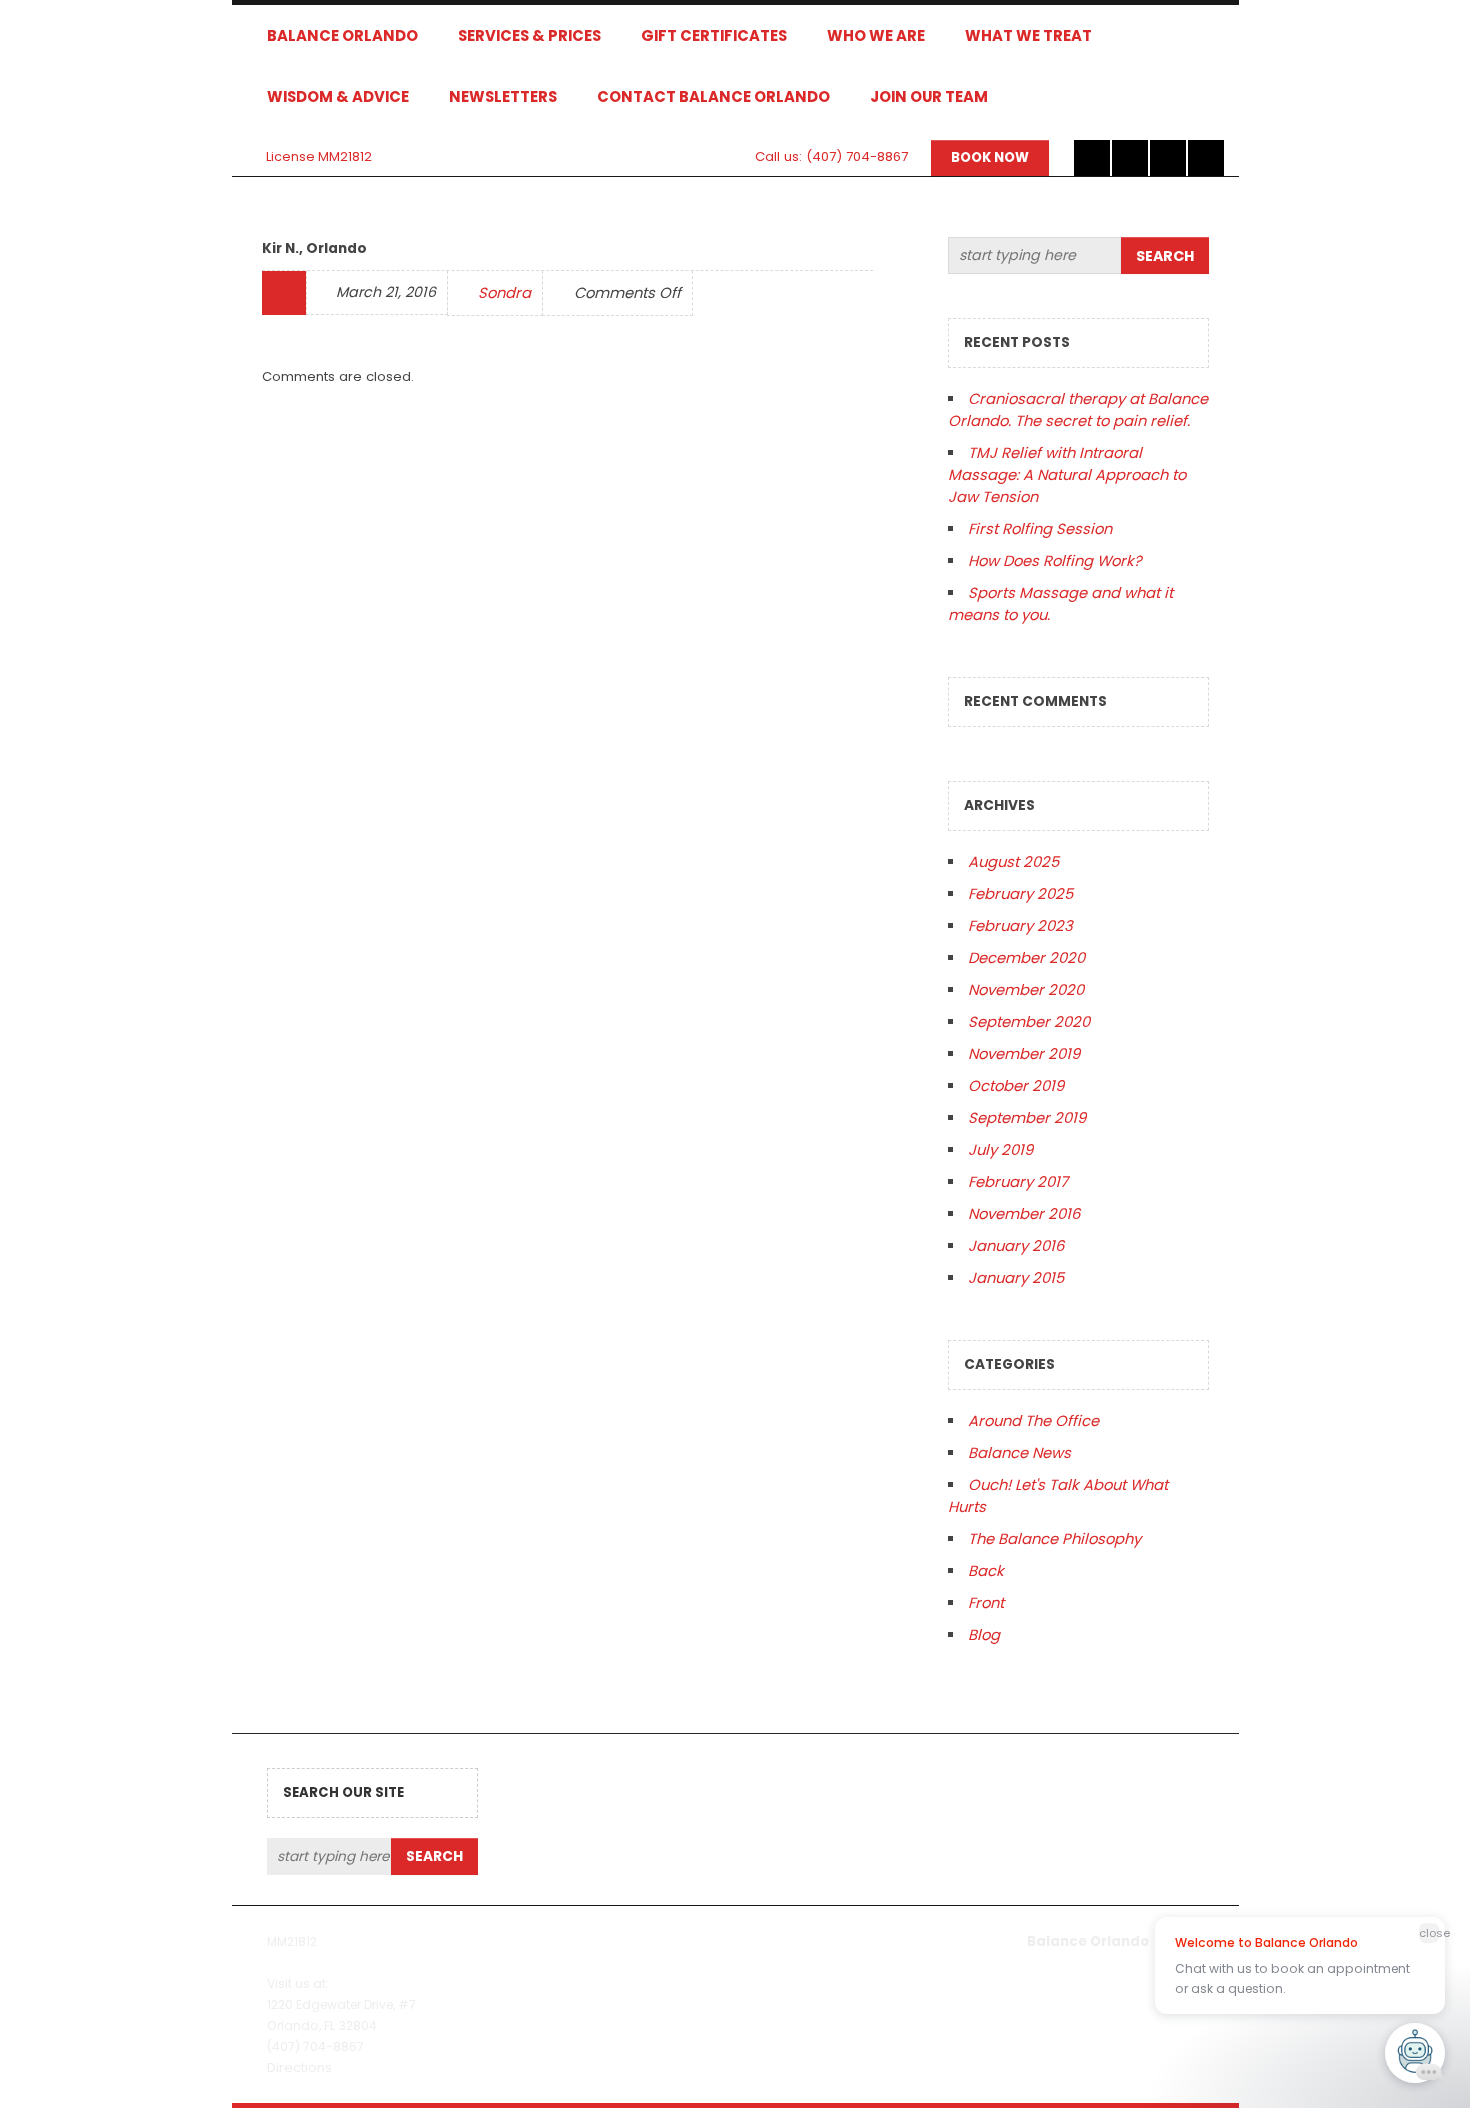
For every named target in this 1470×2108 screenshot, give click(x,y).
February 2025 (1020, 893)
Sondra (504, 292)
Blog (984, 1634)
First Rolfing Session (1040, 528)
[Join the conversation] (1092, 158)
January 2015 (1016, 1277)
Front (986, 1602)
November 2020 (1026, 989)
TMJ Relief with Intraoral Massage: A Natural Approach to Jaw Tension (1067, 474)
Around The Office (1033, 1420)
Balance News (1019, 1452)
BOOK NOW (990, 157)
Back (986, 1570)
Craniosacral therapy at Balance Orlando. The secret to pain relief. (1078, 409)
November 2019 (1024, 1053)
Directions (299, 2067)
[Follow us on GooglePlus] (1168, 158)
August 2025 (1013, 861)
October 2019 (1016, 1085)
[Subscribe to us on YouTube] (1206, 158)
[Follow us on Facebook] (1130, 158)
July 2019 (1000, 1149)
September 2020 (1029, 1021)
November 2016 (1024, 1213)
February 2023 (1020, 925)
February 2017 (1018, 1181)
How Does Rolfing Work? (1055, 560)
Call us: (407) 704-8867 (831, 156)
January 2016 (1016, 1245)
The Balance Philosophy (1054, 1538)
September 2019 (1027, 1117)
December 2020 (1026, 957)
